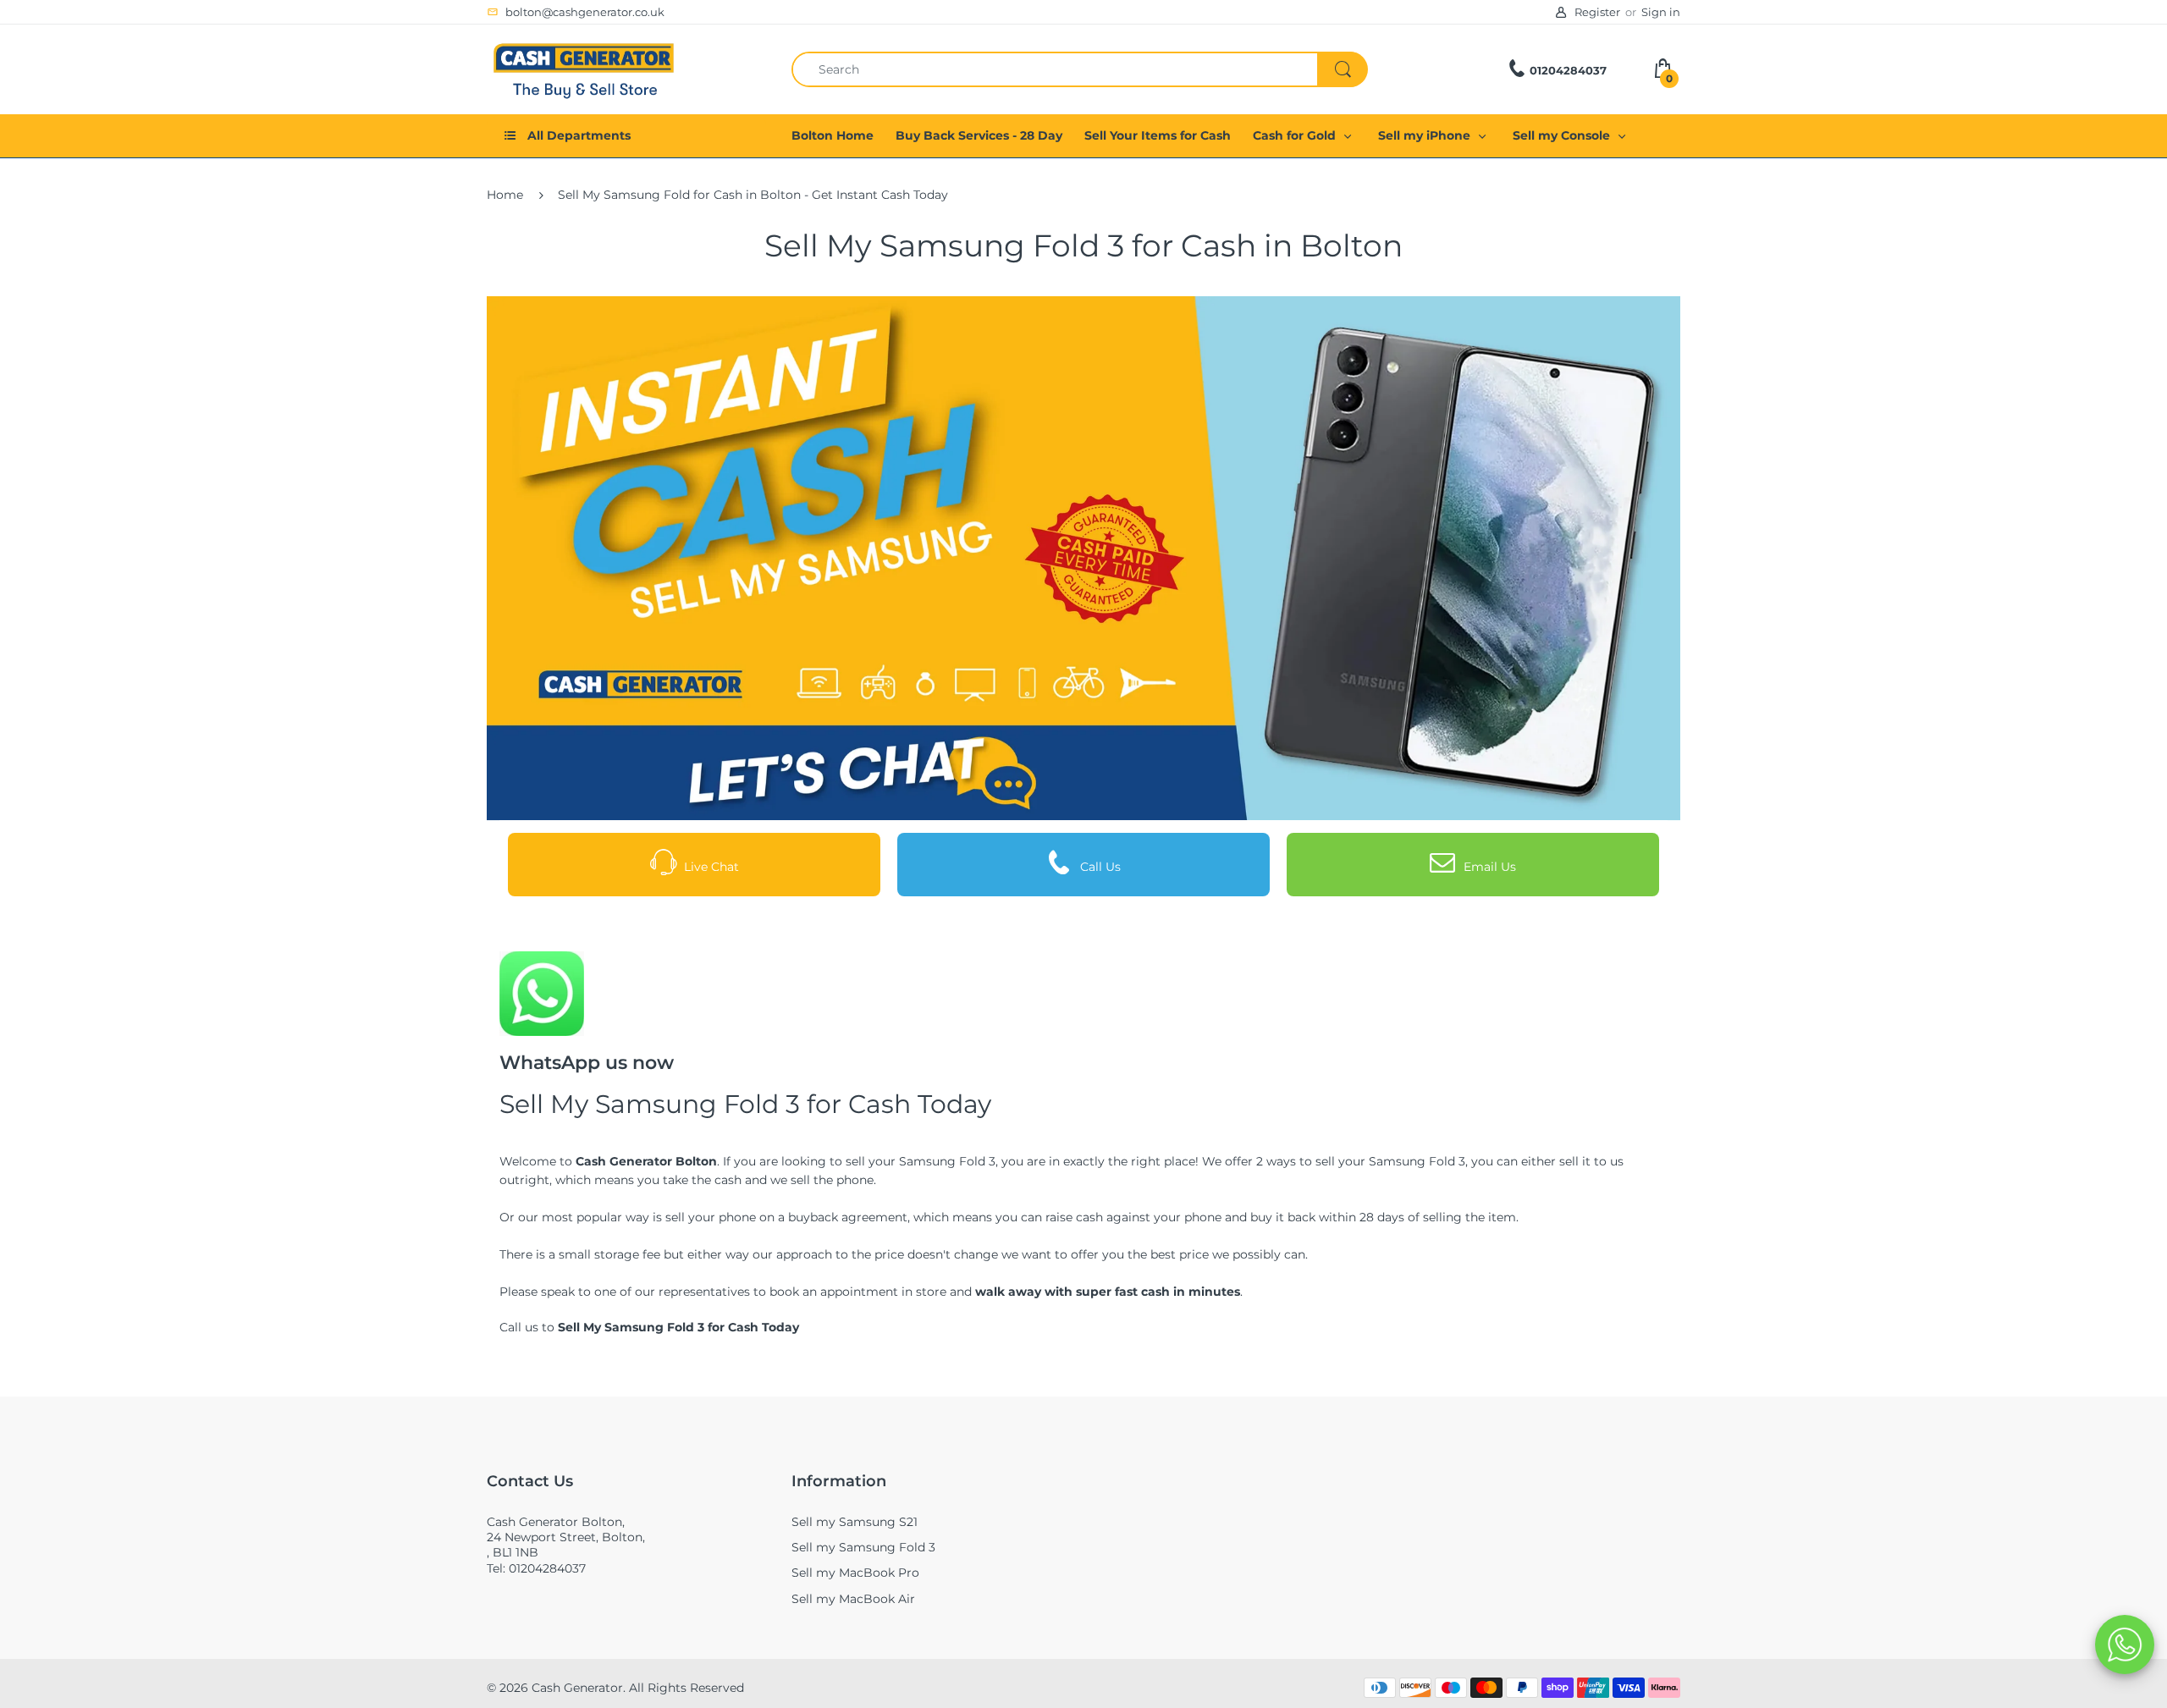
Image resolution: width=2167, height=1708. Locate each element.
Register (1597, 12)
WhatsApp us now (587, 1063)
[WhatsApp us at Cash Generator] (542, 993)
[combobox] (1079, 69)
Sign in (1661, 12)
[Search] (1343, 69)
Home (505, 195)
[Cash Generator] (584, 68)
